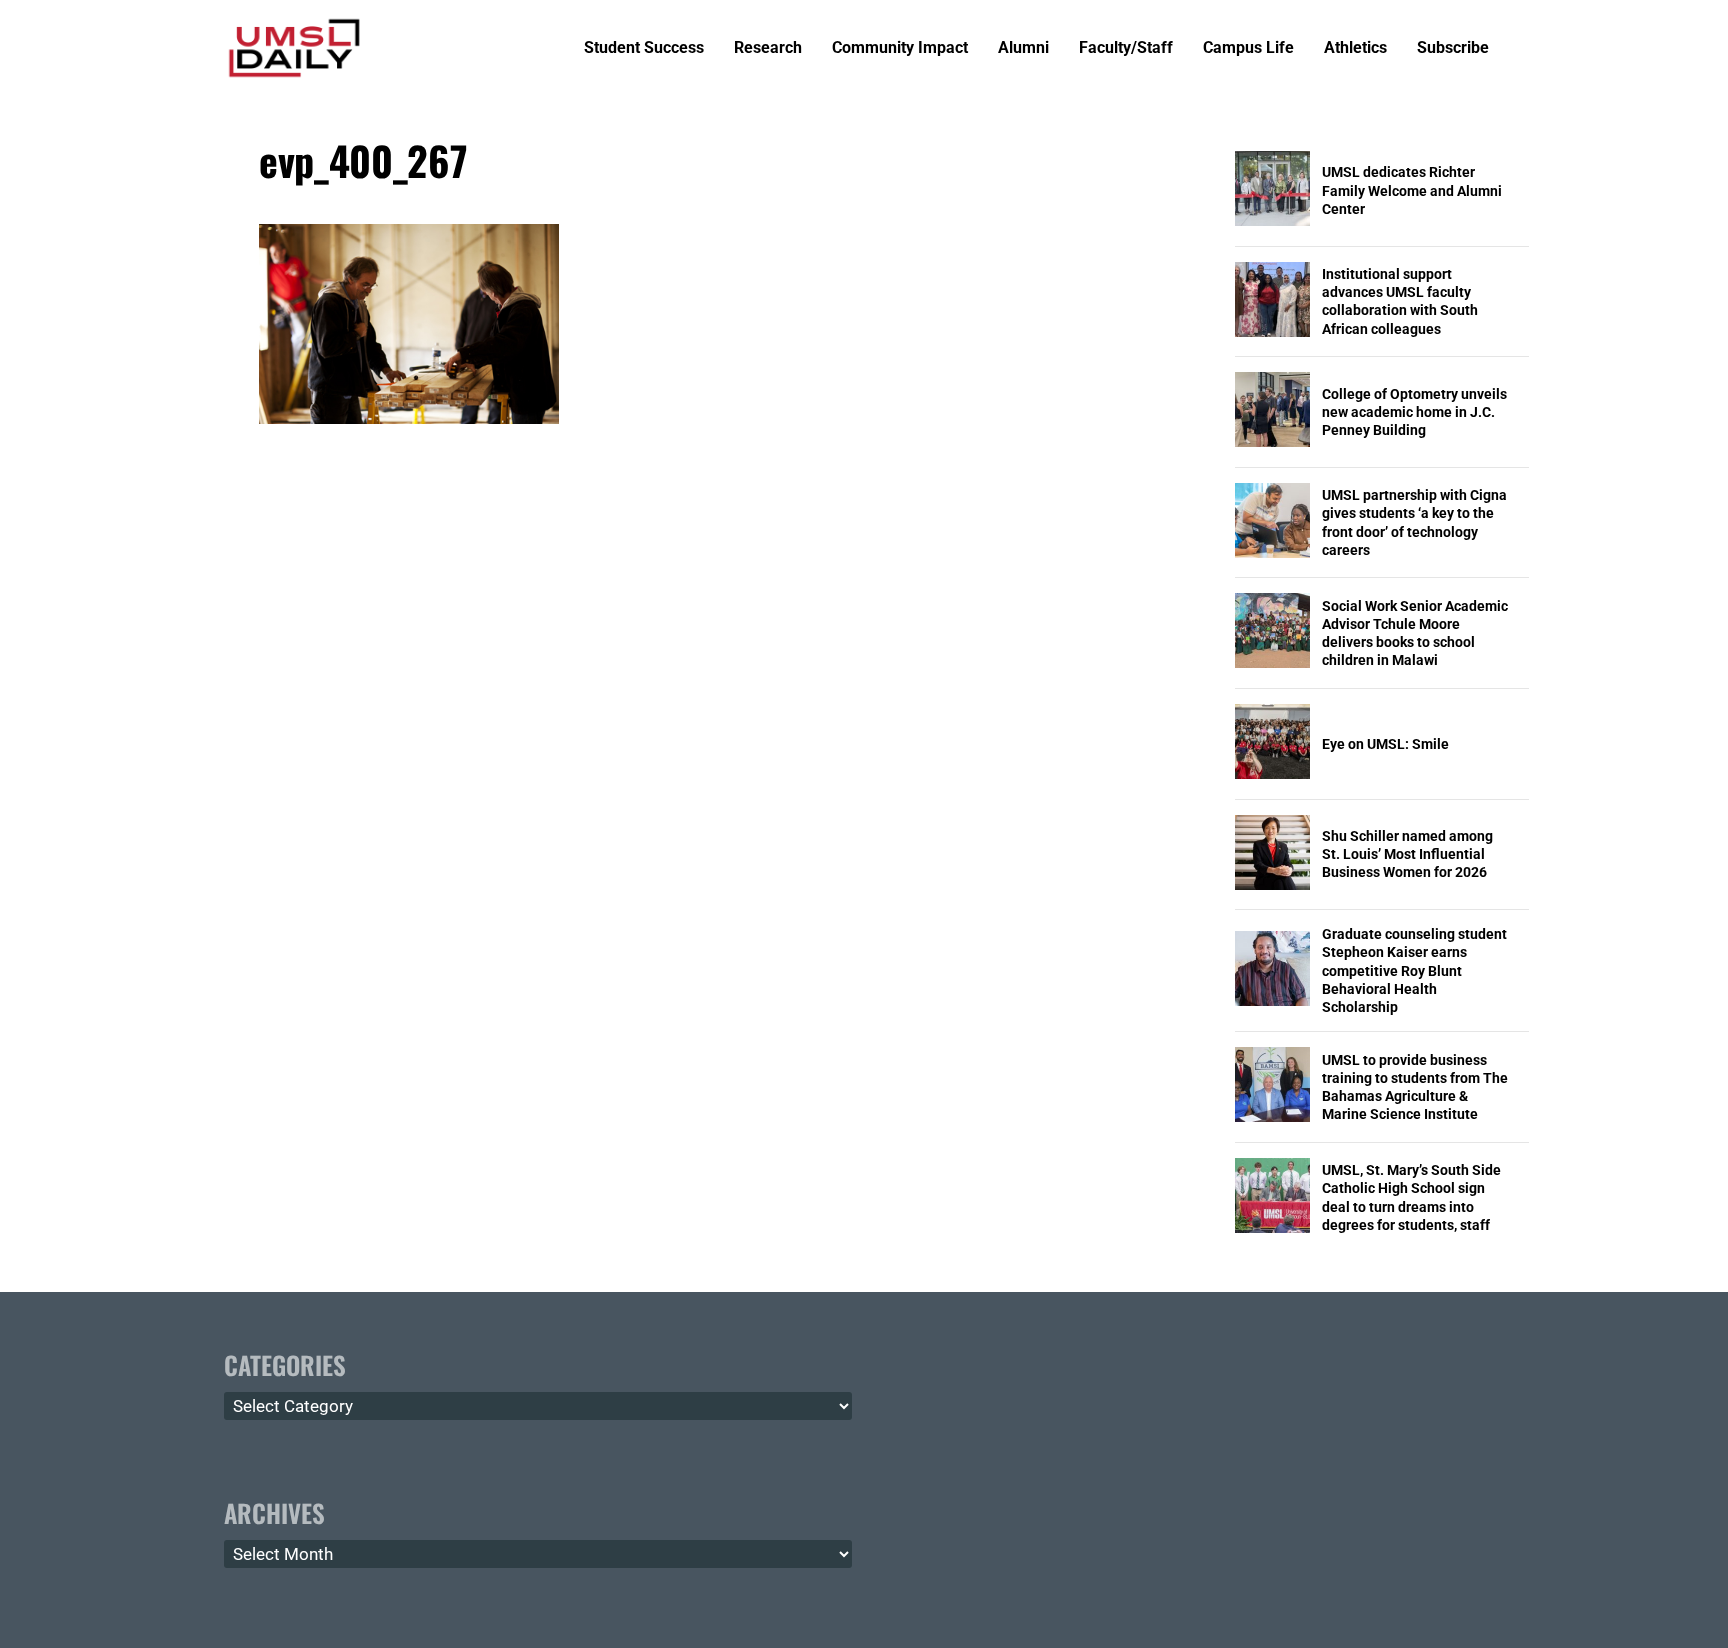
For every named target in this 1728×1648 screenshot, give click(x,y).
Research (768, 48)
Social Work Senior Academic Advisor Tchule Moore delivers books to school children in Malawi (1415, 633)
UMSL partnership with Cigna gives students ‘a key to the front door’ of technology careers (1414, 522)
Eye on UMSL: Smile (1385, 744)
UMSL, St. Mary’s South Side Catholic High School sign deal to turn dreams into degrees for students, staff (1411, 1197)
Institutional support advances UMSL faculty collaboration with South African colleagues (1400, 301)
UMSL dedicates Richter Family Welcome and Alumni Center (1412, 190)
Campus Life (1248, 48)
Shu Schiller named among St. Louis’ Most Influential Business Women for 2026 (1407, 854)
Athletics (1355, 48)
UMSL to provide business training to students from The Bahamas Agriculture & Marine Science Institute (1415, 1087)
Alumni (1023, 48)
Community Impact (900, 48)
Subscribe (1453, 48)
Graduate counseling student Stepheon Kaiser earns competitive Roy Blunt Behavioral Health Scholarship (1414, 970)
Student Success (644, 48)
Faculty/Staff (1126, 48)
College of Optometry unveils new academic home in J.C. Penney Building (1414, 412)
